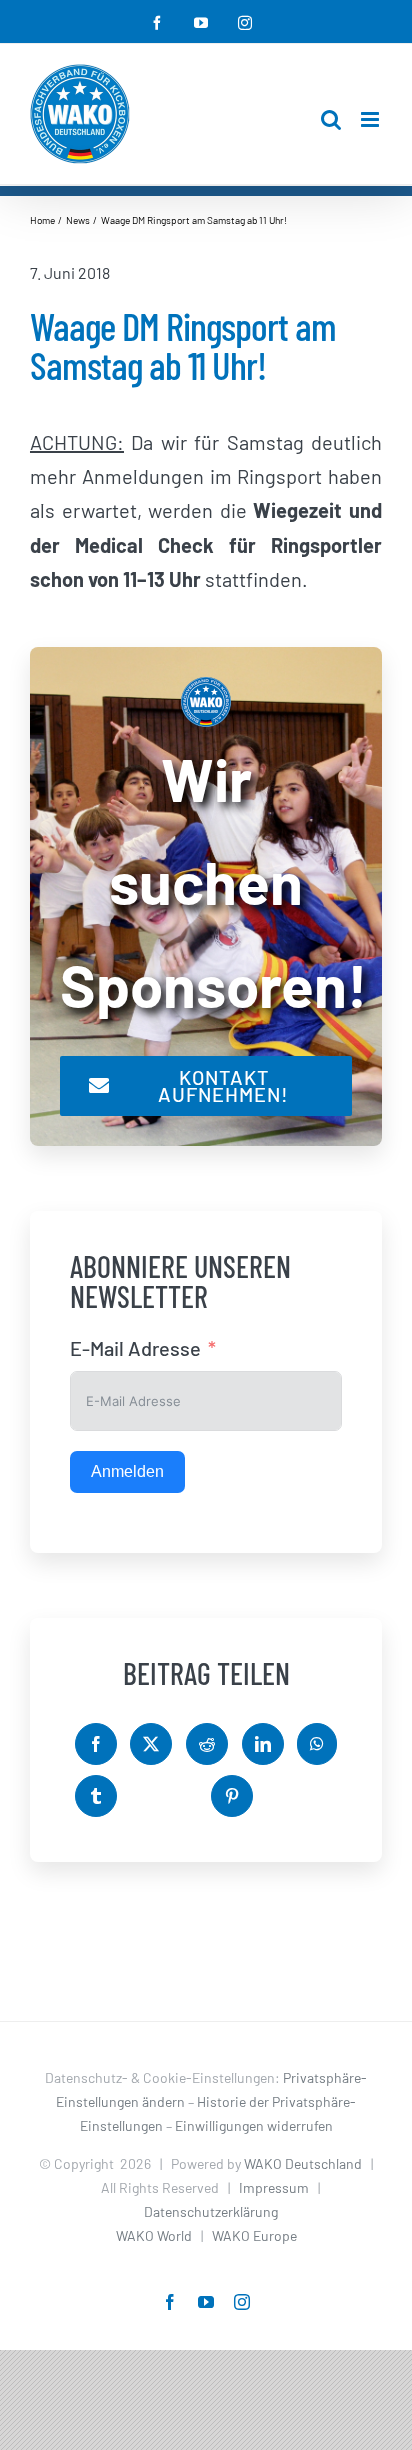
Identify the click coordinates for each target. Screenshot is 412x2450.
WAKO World (154, 2235)
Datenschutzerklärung (211, 2211)
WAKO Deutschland (303, 2163)
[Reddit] (207, 1744)
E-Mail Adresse (135, 1348)
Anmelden (127, 1471)
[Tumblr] (96, 1796)
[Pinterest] (232, 1796)
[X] (151, 1744)
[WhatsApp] (317, 1744)
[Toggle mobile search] (331, 119)
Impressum (274, 2187)
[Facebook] (96, 1744)
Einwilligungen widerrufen (254, 2125)
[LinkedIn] (263, 1744)
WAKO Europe (254, 2235)
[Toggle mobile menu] (371, 119)
